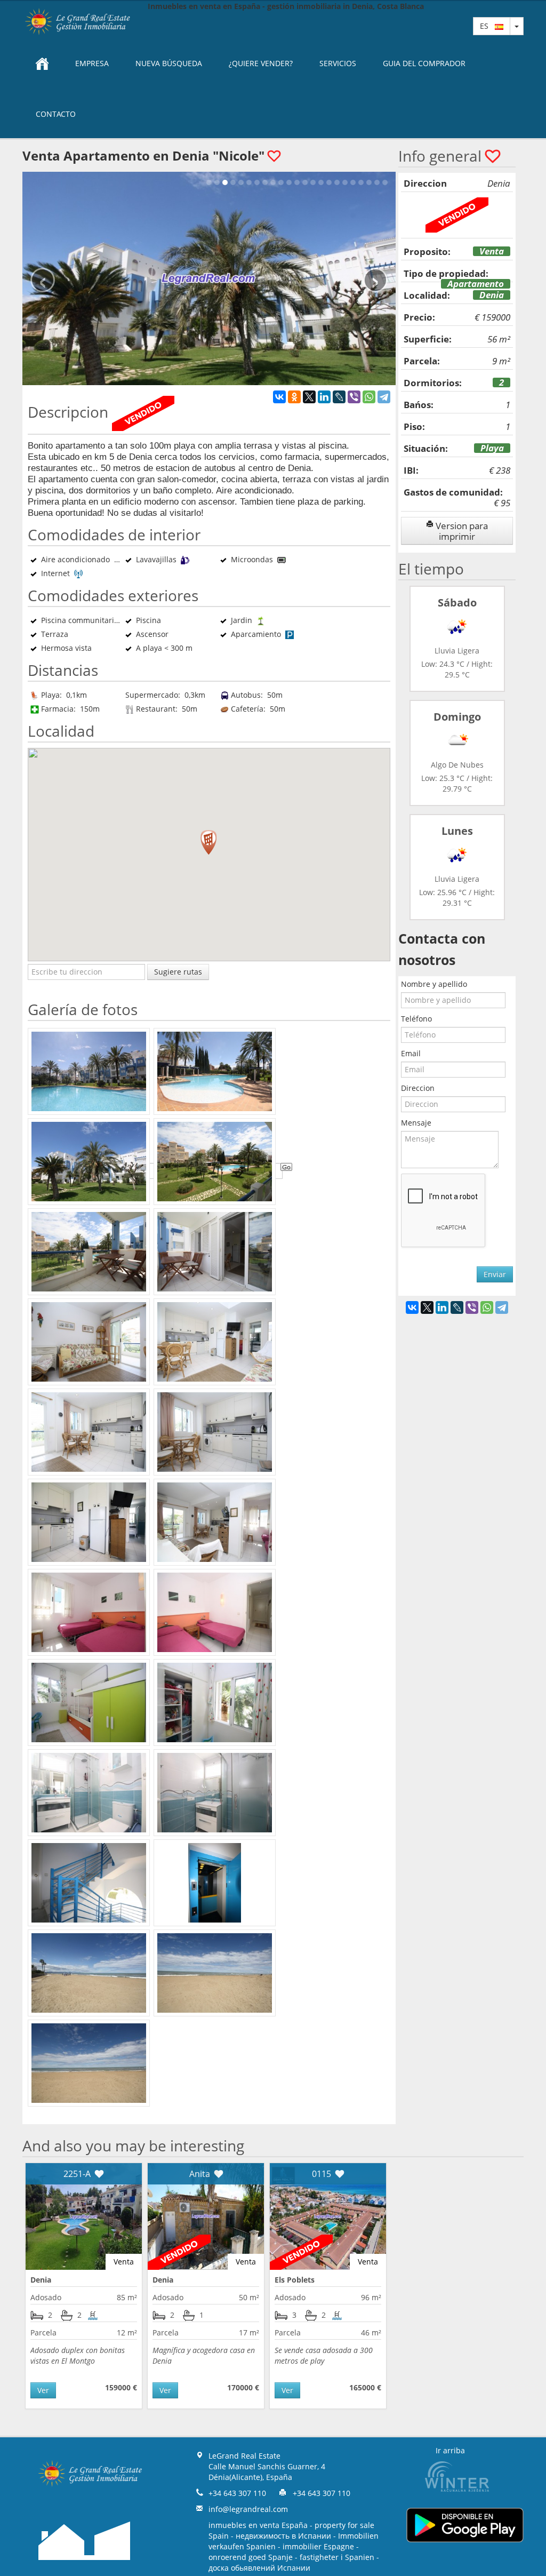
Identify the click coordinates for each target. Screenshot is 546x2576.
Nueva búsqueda (169, 63)
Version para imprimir (461, 531)
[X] (309, 397)
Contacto (56, 114)
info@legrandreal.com (248, 2509)
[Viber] (354, 397)
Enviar (495, 1274)
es (487, 26)
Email (411, 1053)
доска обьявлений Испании (259, 2568)
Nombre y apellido (434, 984)
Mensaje (416, 1123)
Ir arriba (450, 2450)
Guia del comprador (424, 63)
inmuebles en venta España (258, 2525)
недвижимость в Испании (283, 2536)
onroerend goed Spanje (251, 2557)
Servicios (338, 63)
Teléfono (416, 1019)
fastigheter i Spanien (337, 2557)
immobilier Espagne (318, 2546)
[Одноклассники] (294, 397)
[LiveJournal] (339, 397)
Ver (43, 2390)
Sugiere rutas (178, 972)
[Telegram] (384, 397)
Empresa (92, 63)
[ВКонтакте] (279, 397)
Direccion (418, 1088)
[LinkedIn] (324, 397)
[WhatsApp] (369, 397)
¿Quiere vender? (261, 63)
